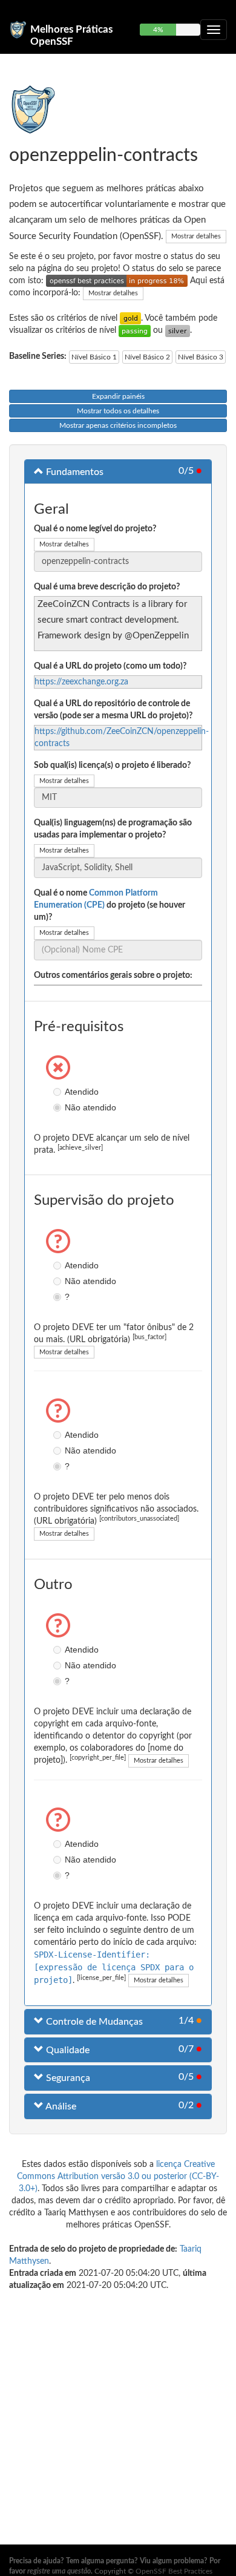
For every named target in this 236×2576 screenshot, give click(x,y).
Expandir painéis (118, 396)
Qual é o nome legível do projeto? (95, 529)
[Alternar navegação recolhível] (214, 30)
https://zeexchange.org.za (81, 682)
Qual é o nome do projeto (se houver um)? (110, 905)
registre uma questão (59, 2571)
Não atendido (59, 1107)
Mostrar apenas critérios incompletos (118, 425)
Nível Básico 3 (201, 357)
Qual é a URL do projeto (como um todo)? (110, 666)
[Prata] (178, 330)
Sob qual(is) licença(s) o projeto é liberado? (112, 765)
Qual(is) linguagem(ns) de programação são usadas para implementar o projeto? (113, 829)
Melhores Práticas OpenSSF (71, 34)
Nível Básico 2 (147, 357)
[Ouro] (130, 318)
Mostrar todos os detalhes (118, 411)
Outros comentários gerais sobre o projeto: (113, 975)
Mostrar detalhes (196, 236)
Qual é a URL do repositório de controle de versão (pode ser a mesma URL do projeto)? (113, 710)
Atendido (59, 1092)
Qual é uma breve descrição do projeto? (107, 587)
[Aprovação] (135, 330)
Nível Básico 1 (94, 357)
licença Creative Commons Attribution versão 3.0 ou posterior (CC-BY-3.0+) (118, 2177)
